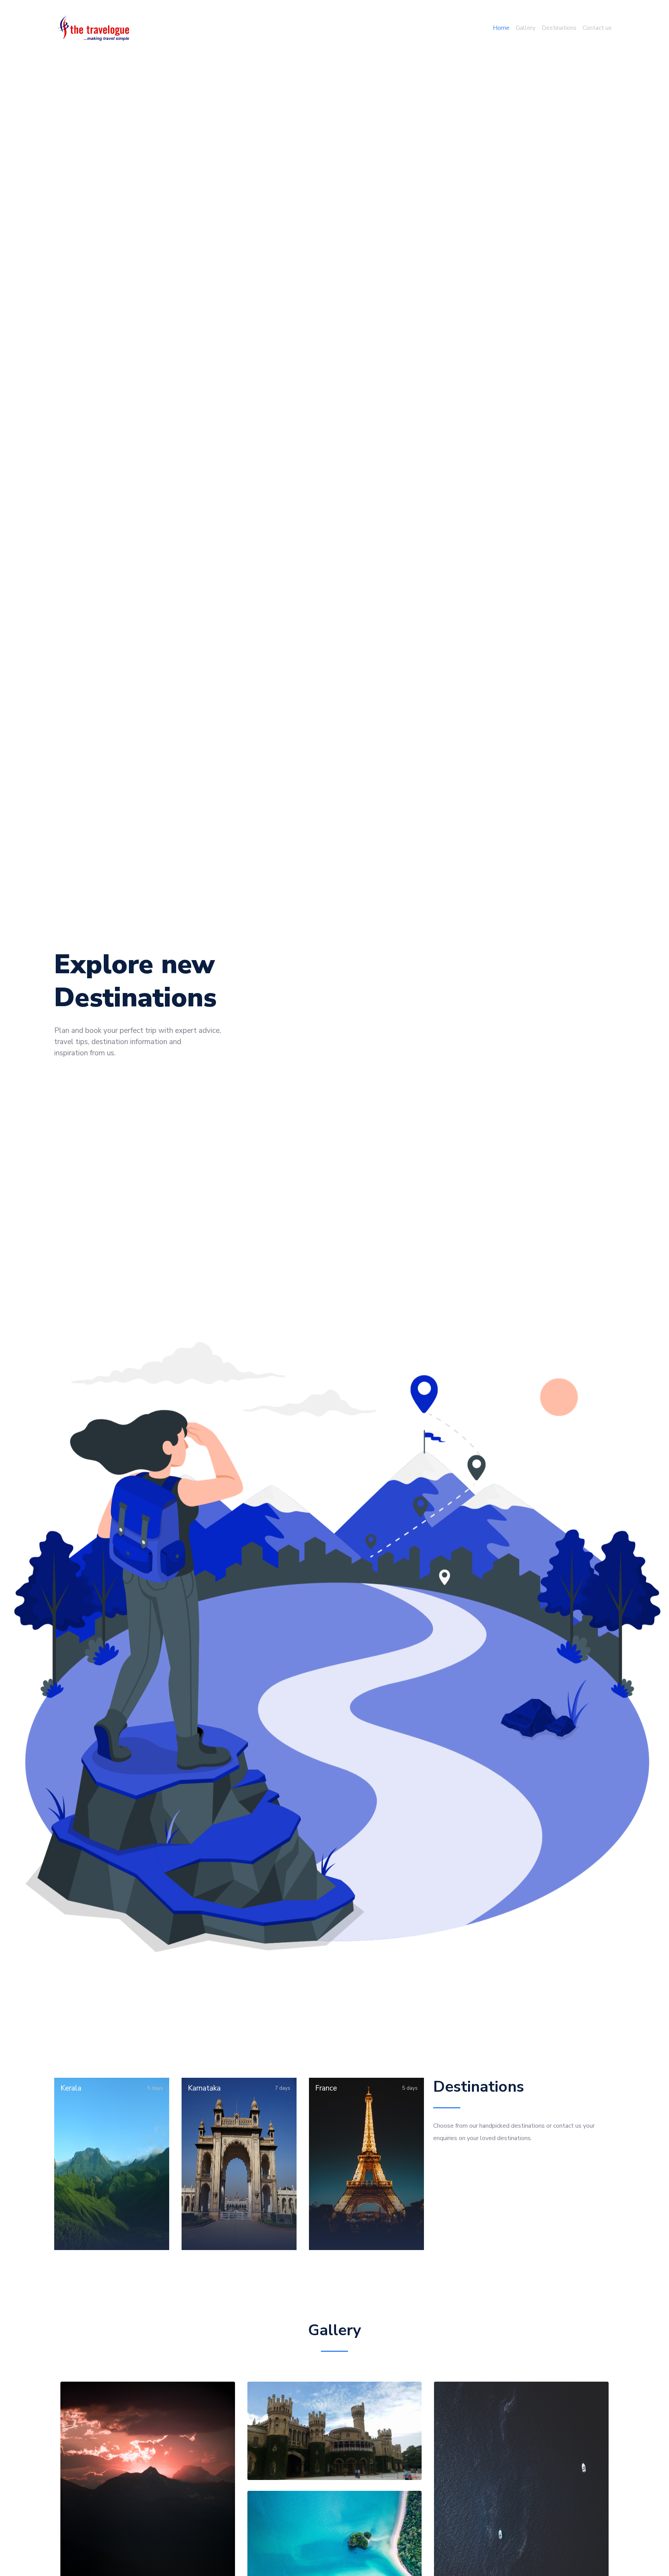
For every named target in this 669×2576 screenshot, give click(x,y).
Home (501, 28)
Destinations (559, 28)
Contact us (597, 28)
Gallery (526, 28)
